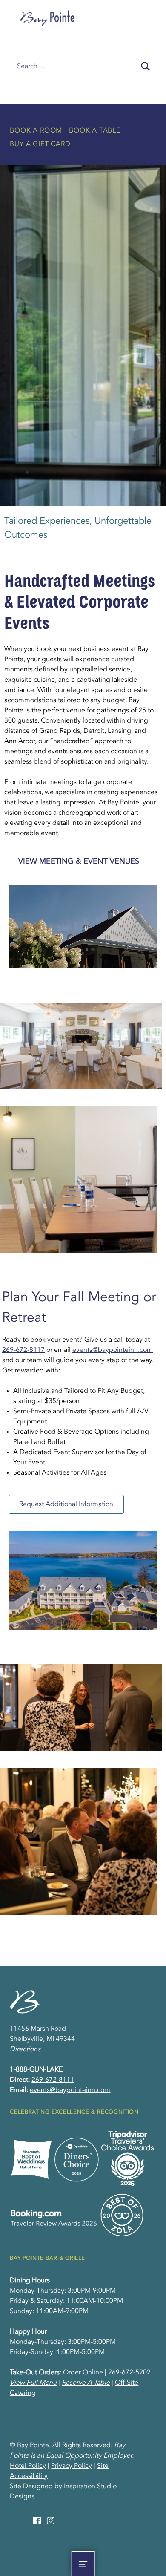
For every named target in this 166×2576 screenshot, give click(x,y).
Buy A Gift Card (40, 144)
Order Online (83, 2373)
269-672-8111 (53, 2080)
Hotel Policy (28, 2466)
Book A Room (36, 131)
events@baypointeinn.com (113, 1350)
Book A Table (95, 131)
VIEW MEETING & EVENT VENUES (79, 862)
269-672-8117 (23, 1350)
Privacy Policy (72, 2466)
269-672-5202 (129, 2373)
